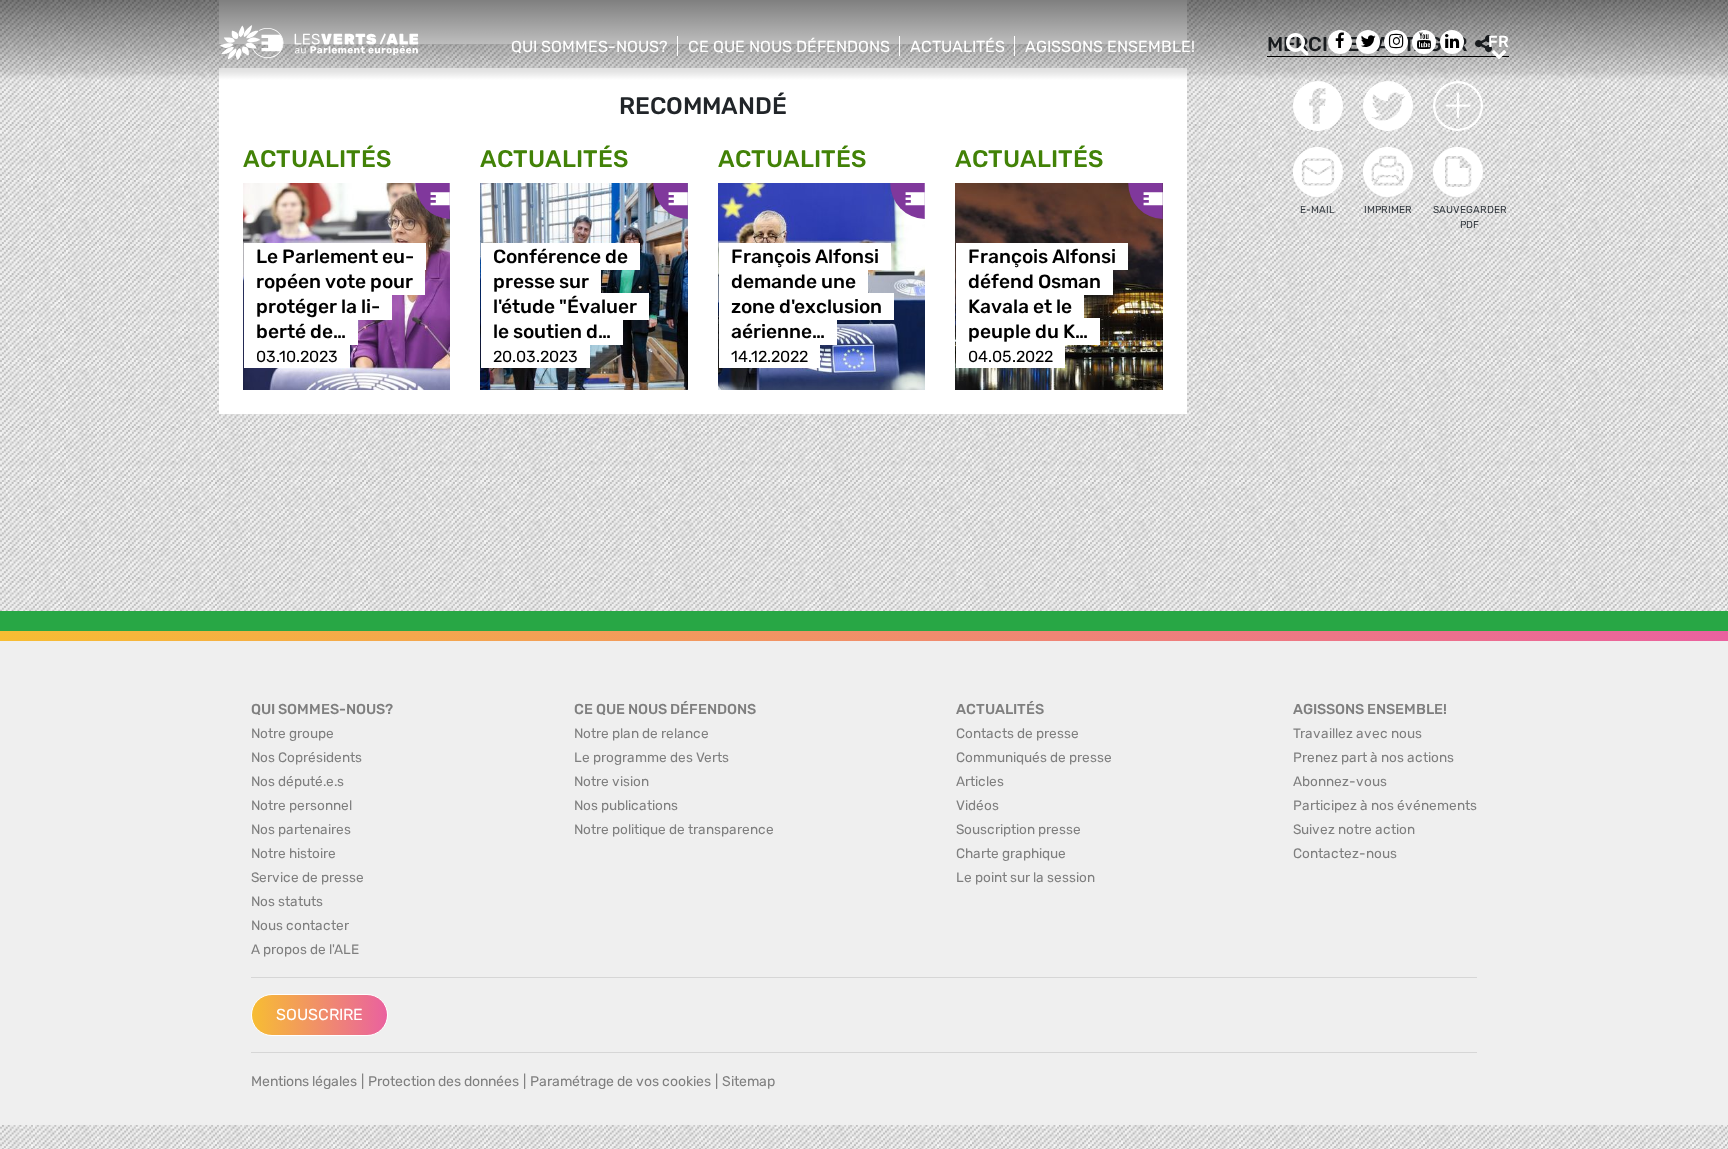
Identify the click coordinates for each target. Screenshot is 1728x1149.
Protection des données (443, 1081)
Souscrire (319, 1014)
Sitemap (748, 1081)
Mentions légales (304, 1081)
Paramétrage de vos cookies (620, 1081)
